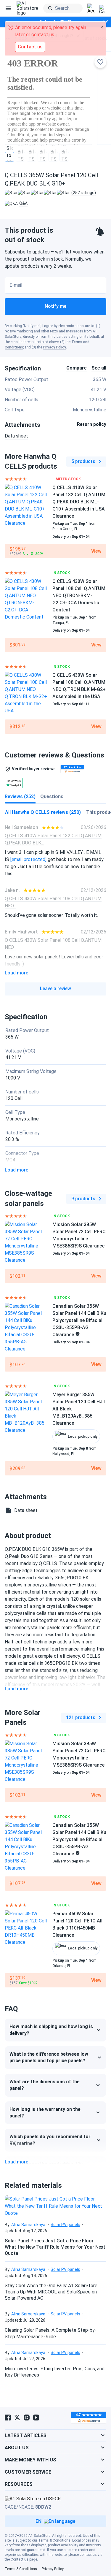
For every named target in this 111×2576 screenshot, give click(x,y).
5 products (83, 461)
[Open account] (91, 9)
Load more (16, 973)
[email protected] (28, 859)
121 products (81, 1717)
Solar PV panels (65, 2225)
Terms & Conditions (54, 2540)
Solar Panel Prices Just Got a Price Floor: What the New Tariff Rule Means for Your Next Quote (55, 2247)
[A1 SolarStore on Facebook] (8, 2418)
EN (38, 2521)
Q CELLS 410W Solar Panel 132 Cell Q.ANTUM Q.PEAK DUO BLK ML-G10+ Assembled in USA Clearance (79, 502)
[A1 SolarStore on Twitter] (17, 2418)
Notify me (55, 306)
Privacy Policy (54, 347)
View (96, 551)
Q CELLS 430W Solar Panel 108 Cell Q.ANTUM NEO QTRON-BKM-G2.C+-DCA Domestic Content (79, 596)
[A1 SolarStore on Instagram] (27, 2418)
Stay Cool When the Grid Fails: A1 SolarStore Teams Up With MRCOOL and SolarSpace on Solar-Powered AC (51, 2292)
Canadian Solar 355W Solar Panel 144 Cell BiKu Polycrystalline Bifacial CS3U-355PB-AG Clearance (79, 1320)
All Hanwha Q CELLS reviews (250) (43, 812)
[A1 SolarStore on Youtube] (36, 2418)
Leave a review (55, 989)
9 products (83, 1199)
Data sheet (16, 436)
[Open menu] (8, 8)
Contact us (20, 2559)
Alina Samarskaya (28, 2225)
